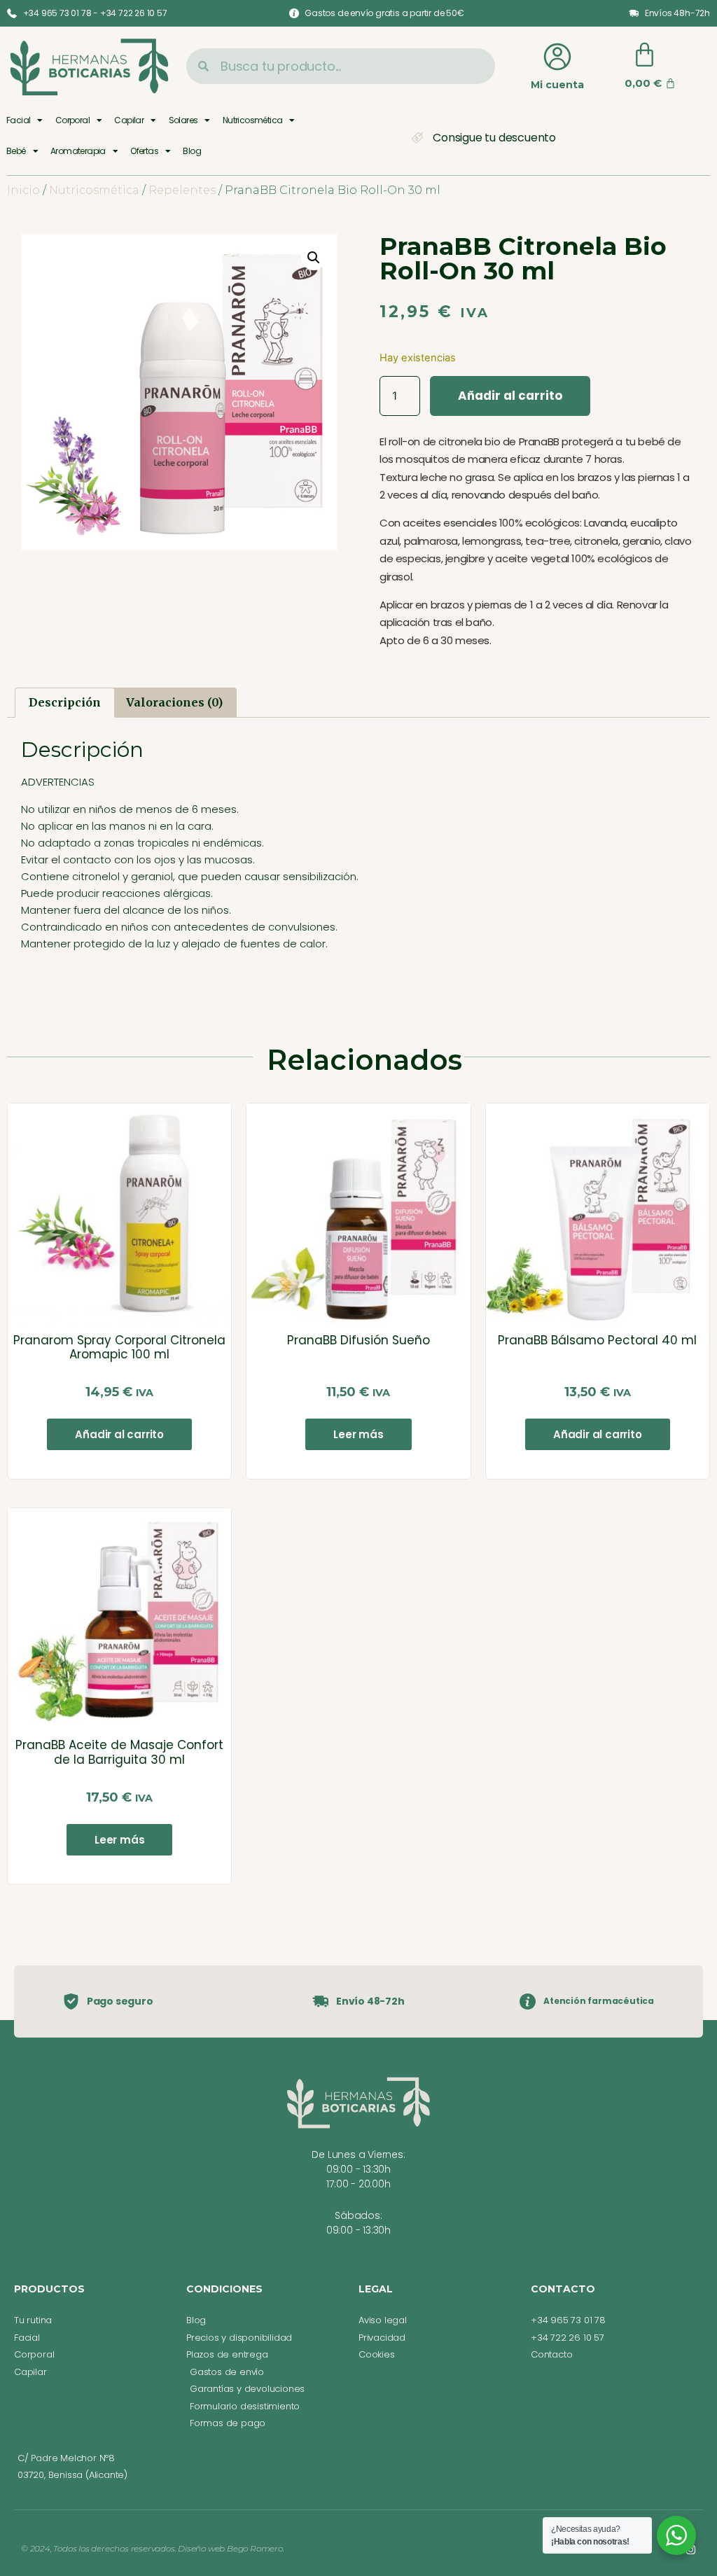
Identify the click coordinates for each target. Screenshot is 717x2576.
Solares (183, 120)
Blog (192, 151)
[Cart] (645, 55)
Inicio (23, 190)
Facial (18, 120)
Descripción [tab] (65, 702)
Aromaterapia (78, 151)
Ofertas (144, 151)
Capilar (129, 120)
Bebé (16, 151)
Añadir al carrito (510, 396)
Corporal (72, 120)
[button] (314, 258)
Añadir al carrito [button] (119, 1434)
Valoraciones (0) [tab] (174, 702)
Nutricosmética (253, 120)
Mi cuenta (557, 85)
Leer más (358, 1434)
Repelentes (182, 190)
